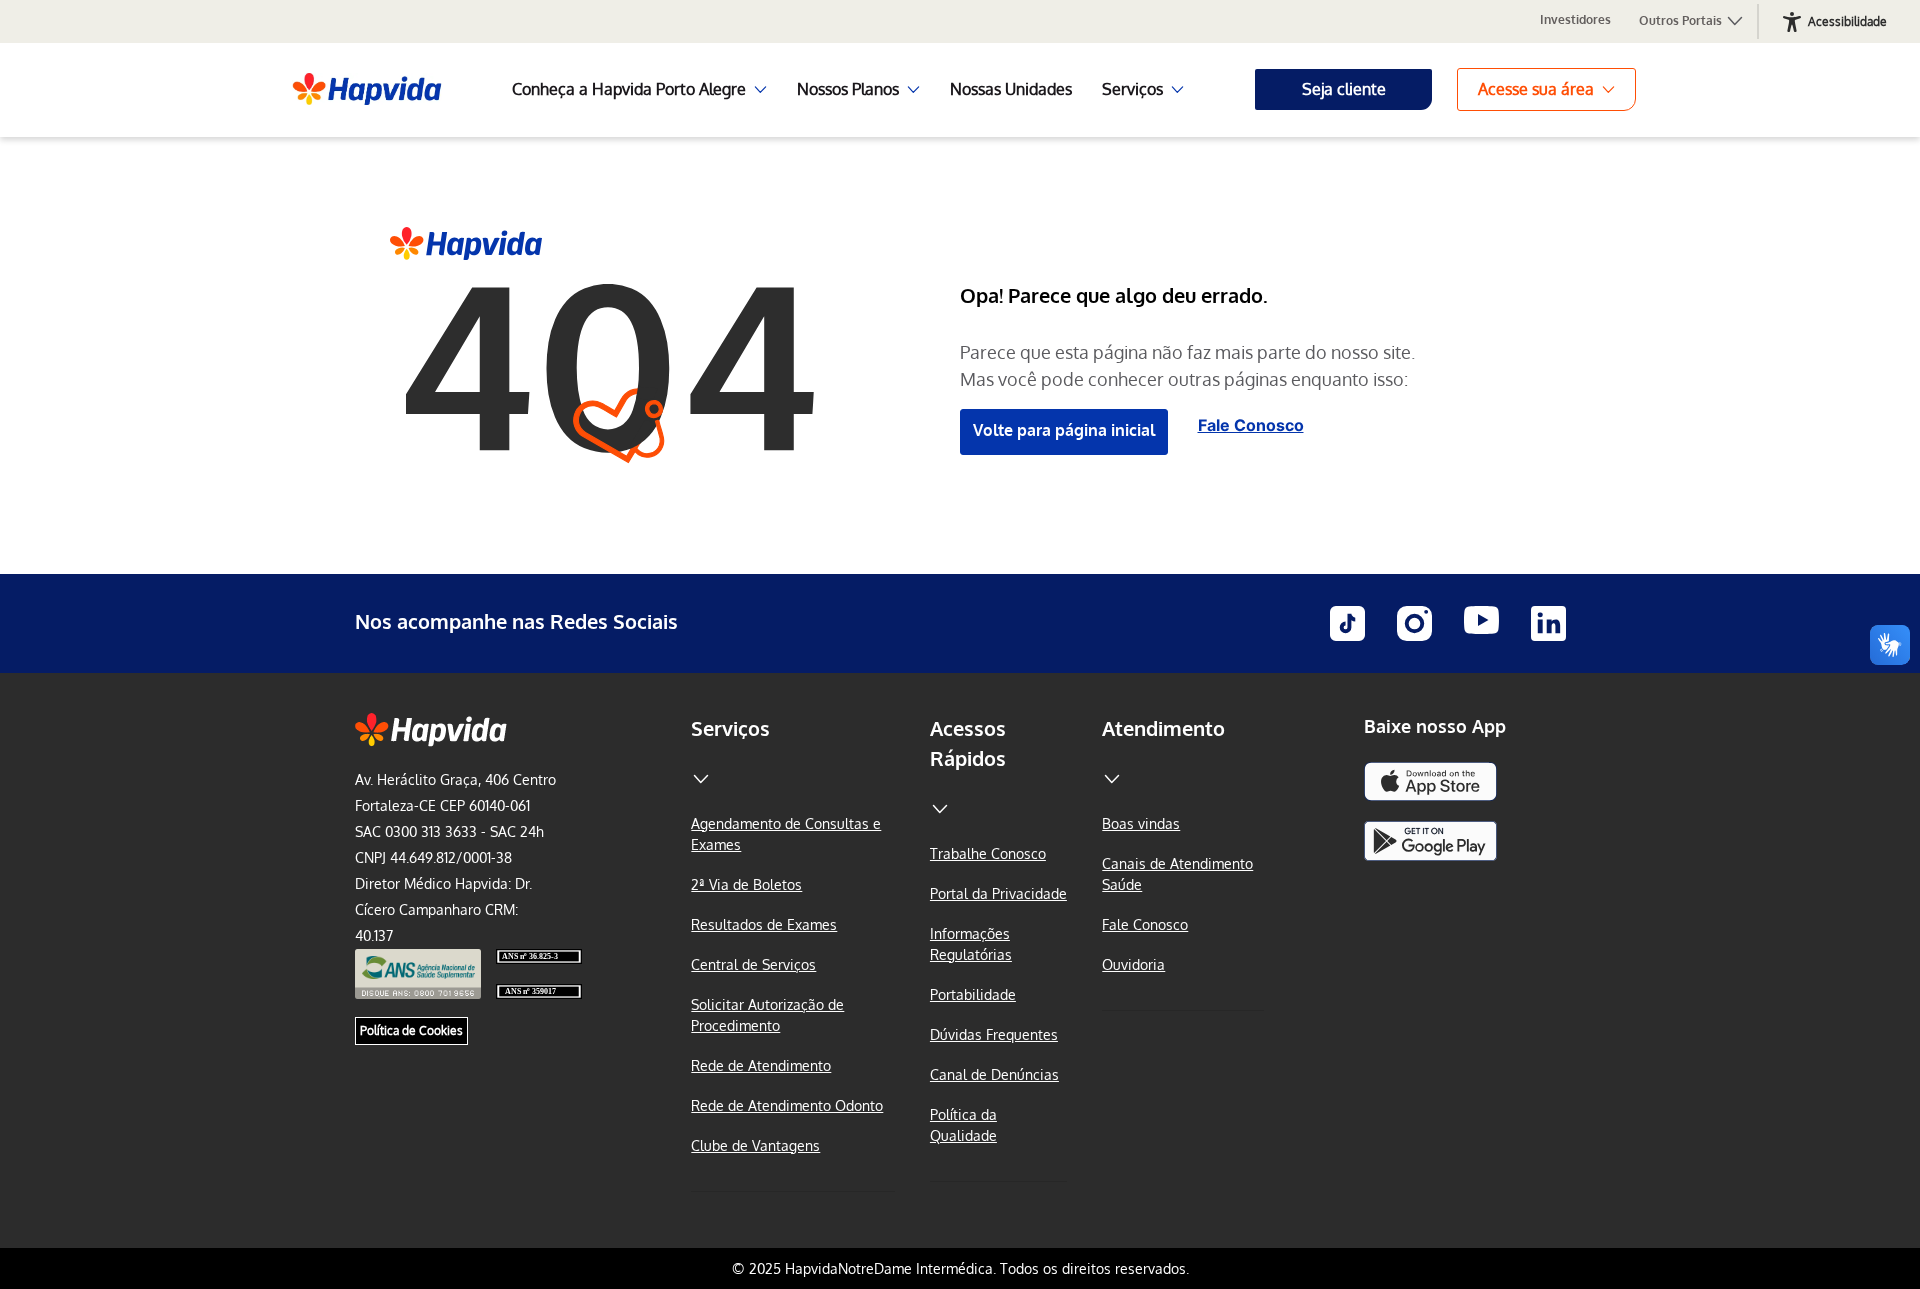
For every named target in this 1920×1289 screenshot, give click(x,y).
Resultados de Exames (764, 924)
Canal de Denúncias (994, 1074)
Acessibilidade (1847, 21)
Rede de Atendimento (761, 1065)
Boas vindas (1141, 823)
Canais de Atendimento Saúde (1177, 874)
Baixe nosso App (1435, 726)
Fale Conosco (1251, 425)
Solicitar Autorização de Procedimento (767, 1015)
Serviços (730, 728)
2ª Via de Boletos (746, 884)
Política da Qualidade (963, 1125)
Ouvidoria (1133, 964)
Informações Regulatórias (971, 944)
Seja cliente (1344, 89)
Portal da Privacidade (998, 893)
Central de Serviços (753, 964)
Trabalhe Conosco (988, 853)
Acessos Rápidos (968, 743)
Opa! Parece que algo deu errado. (1114, 295)
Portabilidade (973, 994)
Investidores (1575, 19)
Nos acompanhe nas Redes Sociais (516, 621)
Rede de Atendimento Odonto (787, 1105)
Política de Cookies (411, 1030)
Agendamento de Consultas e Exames (786, 834)
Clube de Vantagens (755, 1145)
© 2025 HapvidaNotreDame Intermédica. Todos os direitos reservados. (960, 1268)
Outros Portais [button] (1682, 20)
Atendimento (1163, 728)
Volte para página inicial (1064, 430)
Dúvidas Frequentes (994, 1034)
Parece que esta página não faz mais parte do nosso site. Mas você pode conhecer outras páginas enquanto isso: (1187, 365)
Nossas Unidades (1011, 89)
